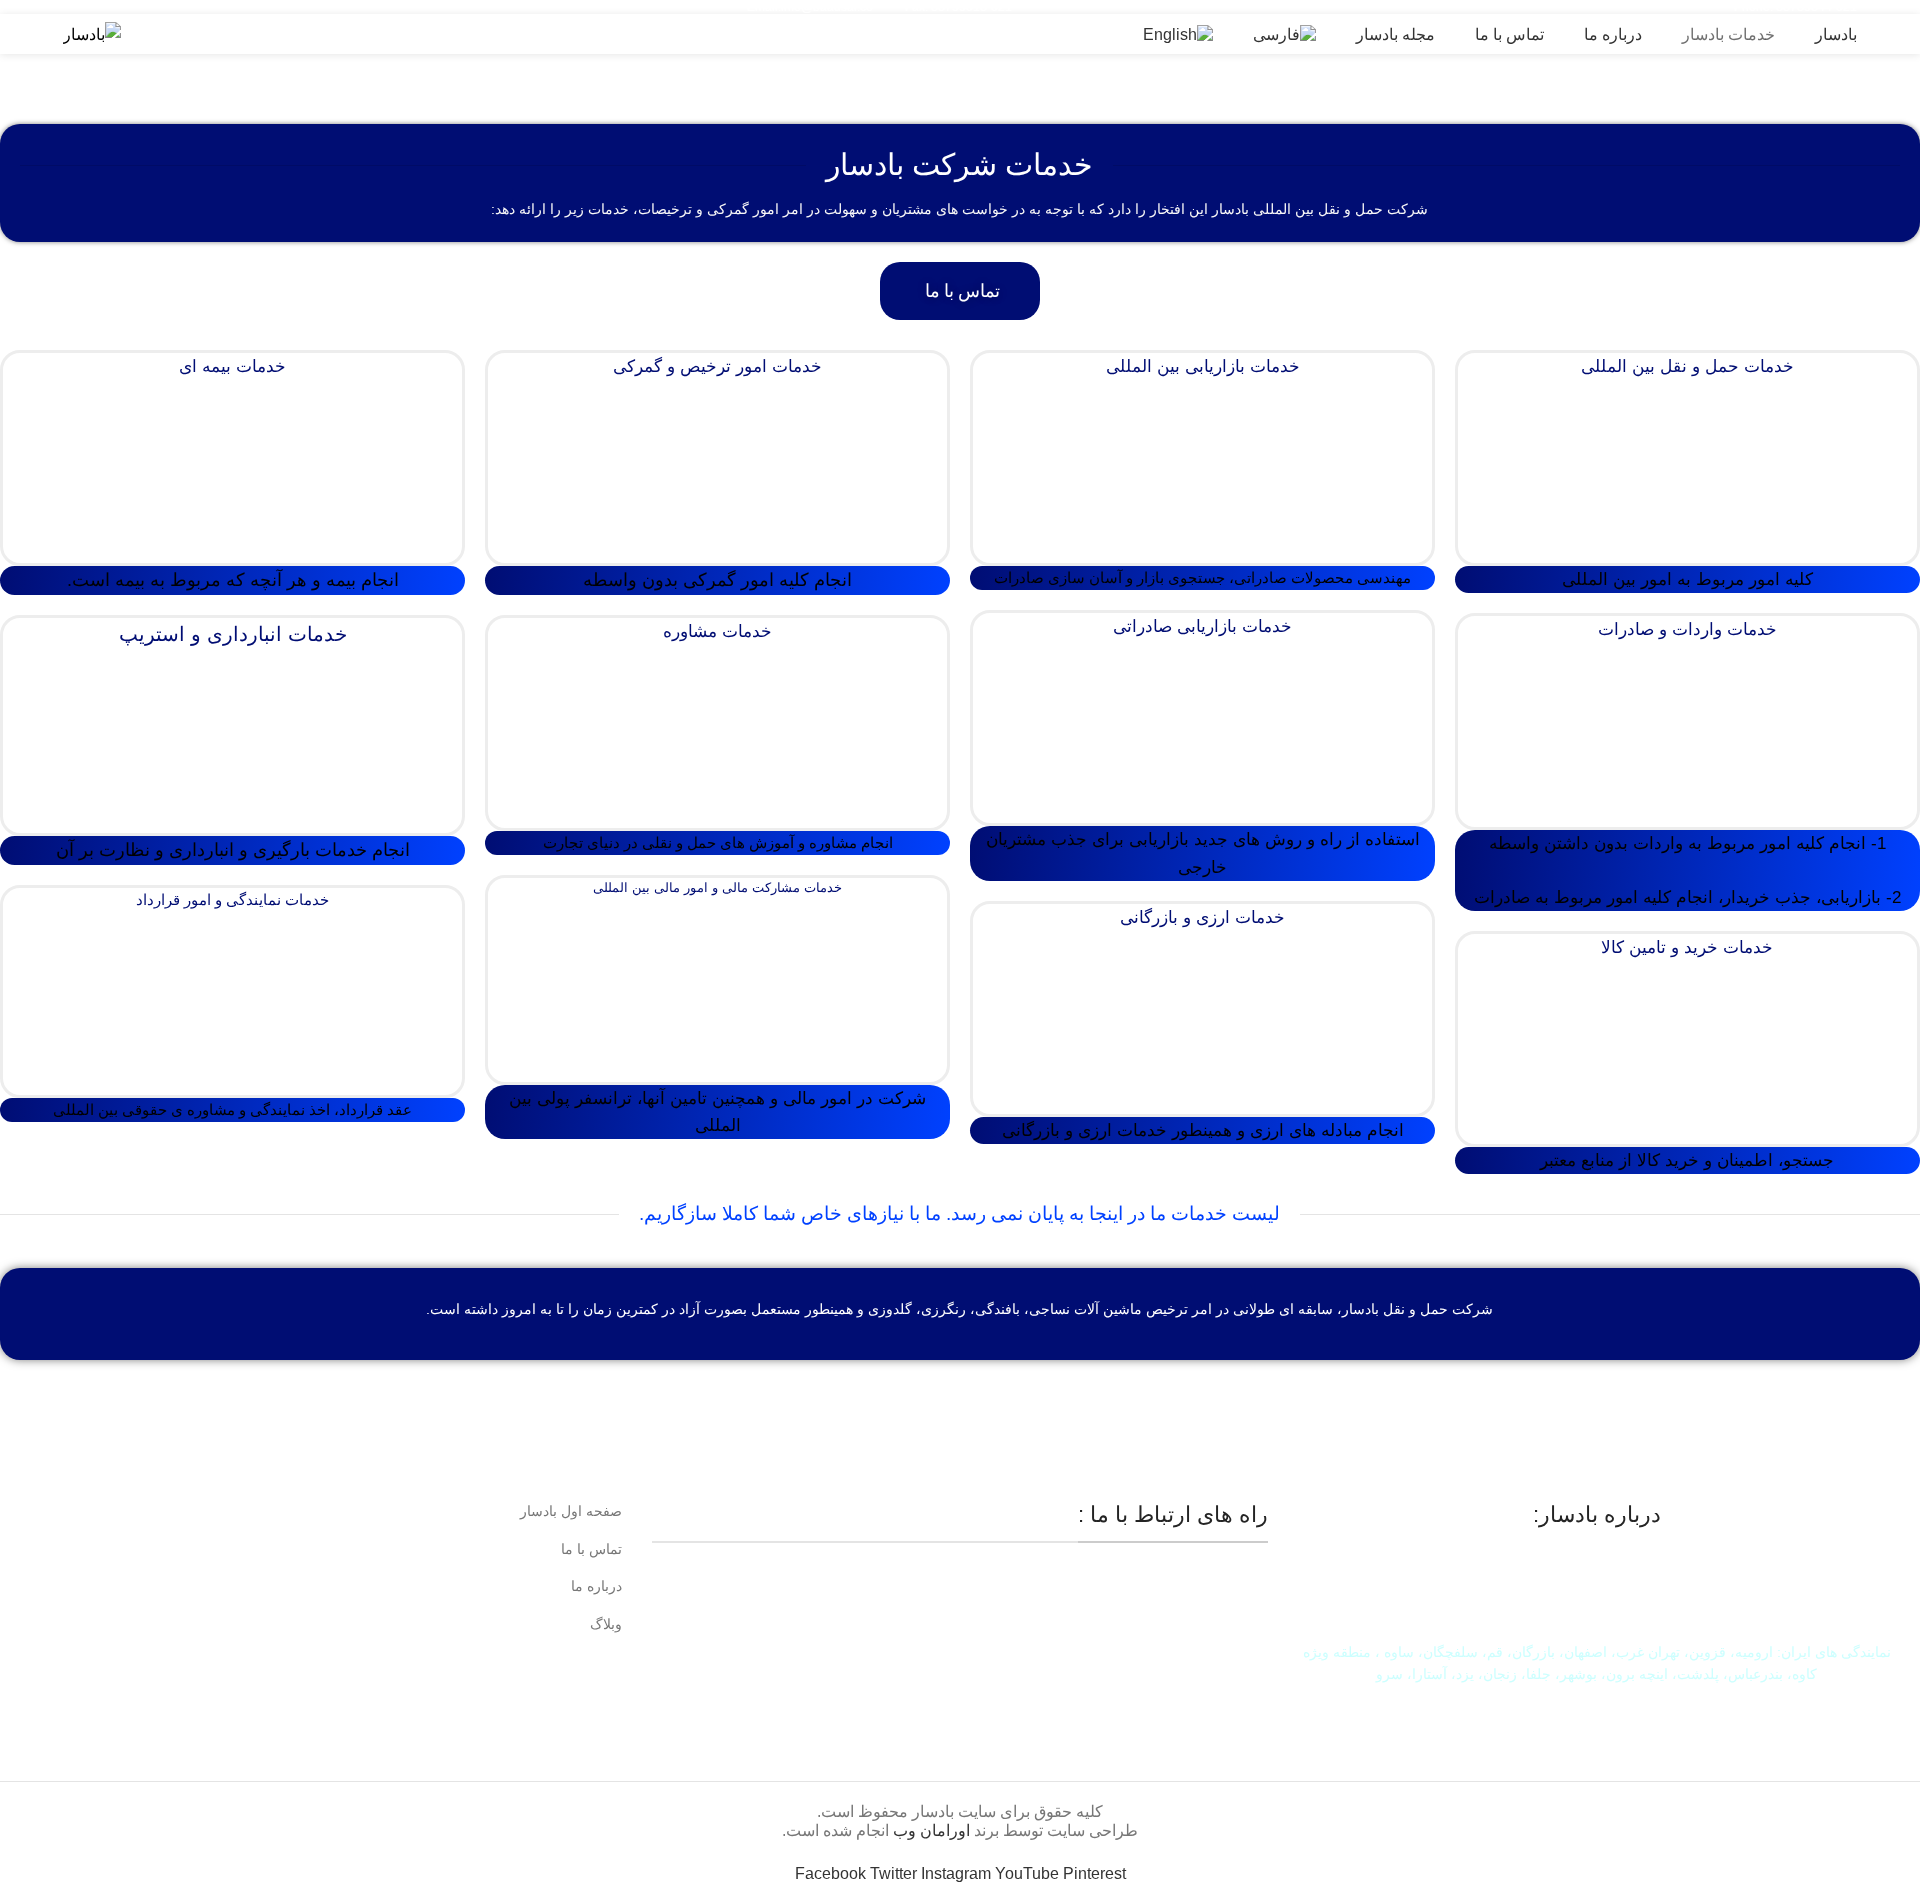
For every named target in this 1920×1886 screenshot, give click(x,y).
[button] (960, 291)
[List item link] (323, 1511)
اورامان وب (933, 1830)
